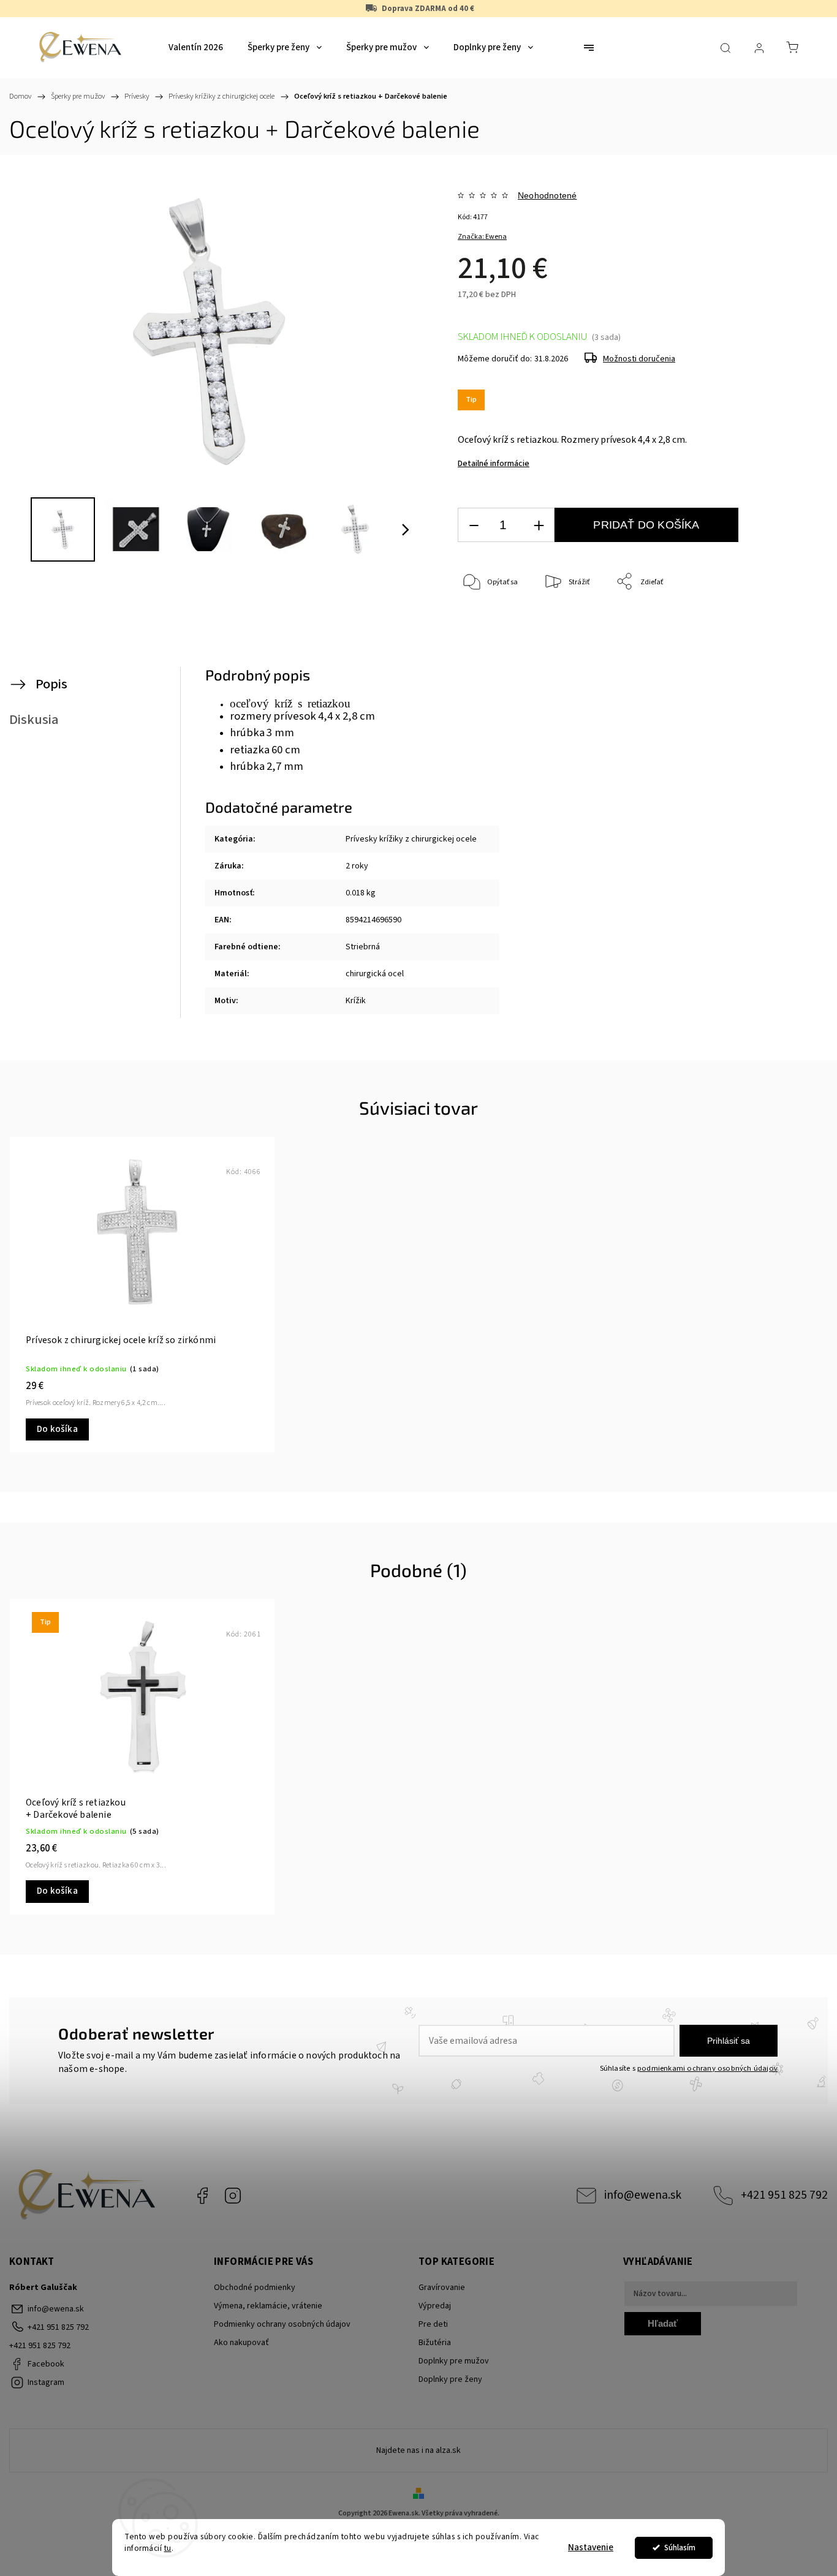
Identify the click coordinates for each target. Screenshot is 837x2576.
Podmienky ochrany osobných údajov (282, 2324)
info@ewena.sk (643, 2195)
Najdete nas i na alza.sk (418, 2450)
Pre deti (433, 2324)
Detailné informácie (494, 464)
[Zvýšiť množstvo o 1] (539, 525)
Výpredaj (435, 2306)
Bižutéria (435, 2343)
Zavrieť (767, 623)
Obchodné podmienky (255, 2288)
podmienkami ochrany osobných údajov (707, 2068)
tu (168, 2548)
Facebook (202, 2196)
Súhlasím (680, 2548)
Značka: (482, 237)
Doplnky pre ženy (450, 2379)
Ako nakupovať (241, 2343)
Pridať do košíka (646, 525)
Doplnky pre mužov (454, 2361)
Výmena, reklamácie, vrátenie (268, 2306)
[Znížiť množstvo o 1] (474, 525)
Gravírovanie (442, 2288)
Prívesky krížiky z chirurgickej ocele (411, 839)
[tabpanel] (142, 1294)
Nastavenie (591, 2548)
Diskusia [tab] (34, 720)
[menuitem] (196, 48)
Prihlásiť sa (729, 2041)
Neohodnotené (547, 195)
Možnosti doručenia (639, 359)
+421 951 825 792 (784, 2195)
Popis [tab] (51, 684)
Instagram (233, 2196)
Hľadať (663, 2323)
